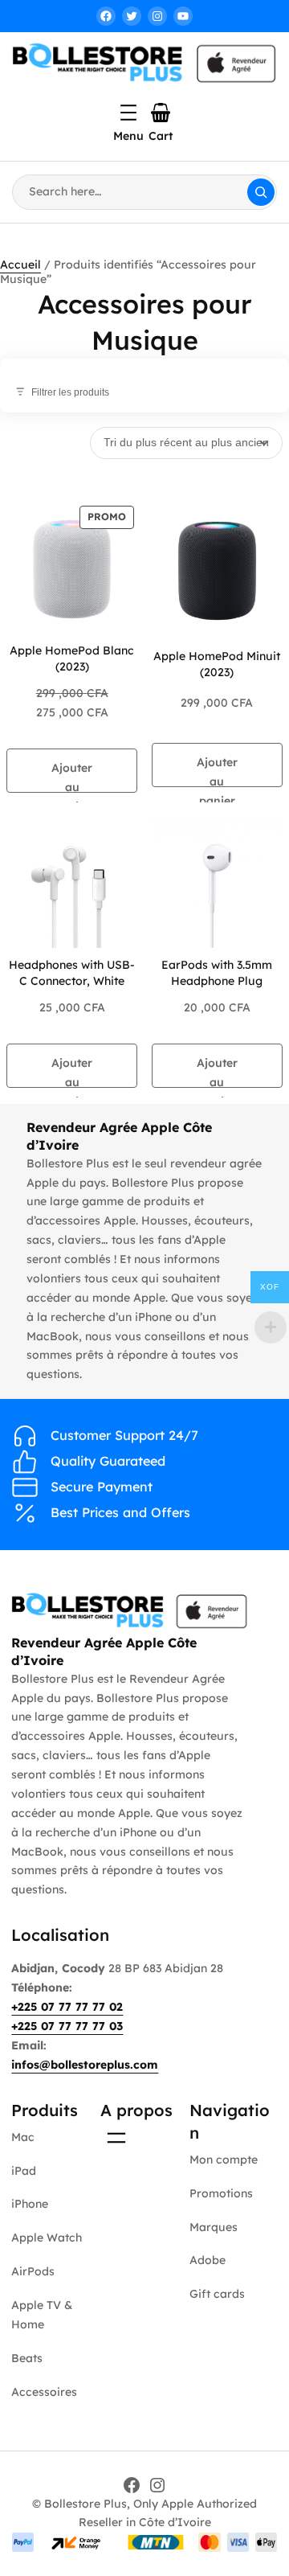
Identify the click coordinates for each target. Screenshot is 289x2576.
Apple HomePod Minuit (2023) (217, 664)
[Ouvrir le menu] (128, 113)
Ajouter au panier (72, 777)
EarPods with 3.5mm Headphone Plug (217, 973)
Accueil (20, 265)
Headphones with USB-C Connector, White (72, 973)
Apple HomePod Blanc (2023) (72, 658)
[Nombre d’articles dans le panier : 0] (161, 113)
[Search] (261, 192)
